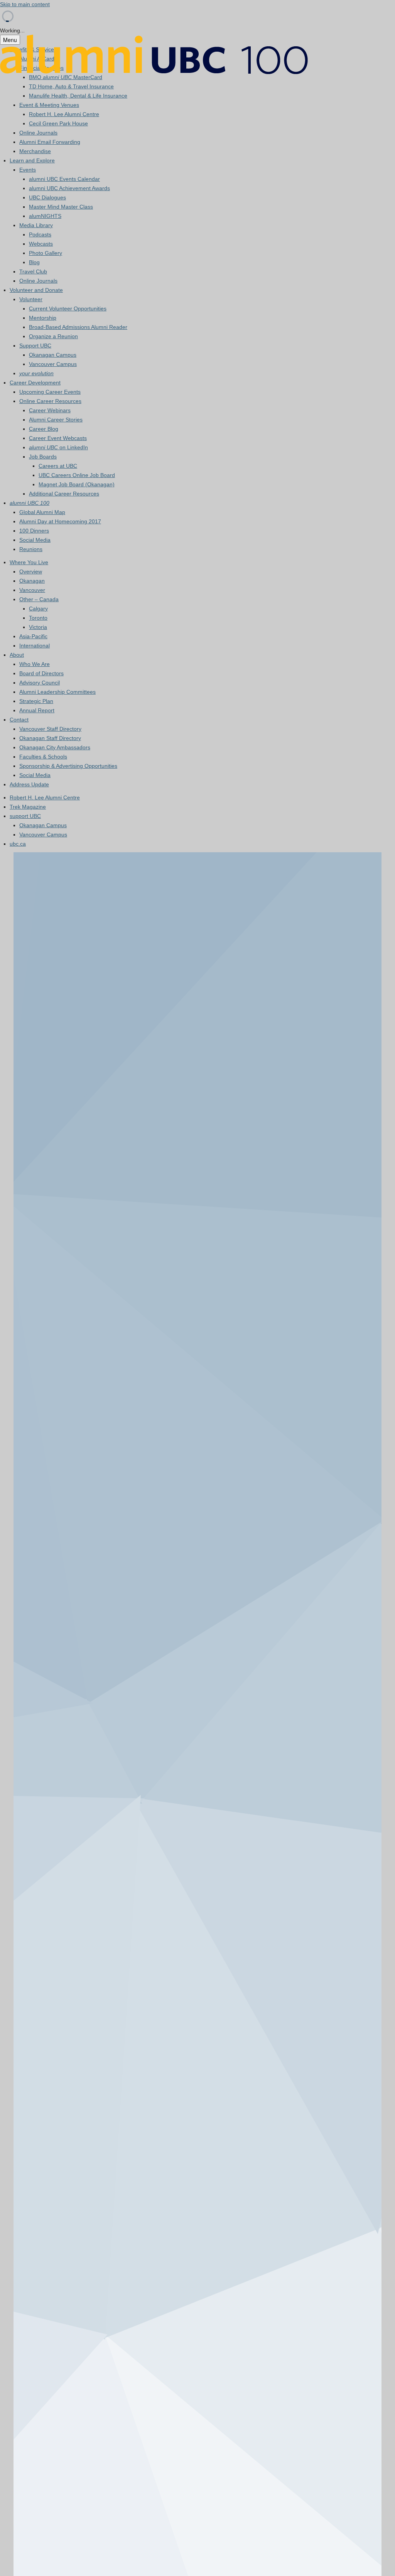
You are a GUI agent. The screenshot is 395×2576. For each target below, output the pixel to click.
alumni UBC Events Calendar (64, 179)
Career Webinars (50, 410)
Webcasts (41, 244)
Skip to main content (25, 4)
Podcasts (40, 234)
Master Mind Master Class (61, 207)
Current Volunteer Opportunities (68, 309)
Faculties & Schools (43, 757)
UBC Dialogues (47, 197)
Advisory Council (40, 683)
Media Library (36, 225)
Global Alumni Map (42, 512)
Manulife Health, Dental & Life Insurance (78, 96)
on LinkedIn (58, 447)
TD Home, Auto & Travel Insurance (71, 86)
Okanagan (32, 581)
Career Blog (44, 429)
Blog (34, 262)
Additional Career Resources (64, 494)
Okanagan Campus (53, 355)
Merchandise (35, 151)
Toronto (38, 618)
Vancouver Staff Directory (50, 729)
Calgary (38, 609)
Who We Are (35, 664)
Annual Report (37, 710)
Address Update (29, 784)
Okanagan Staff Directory (50, 738)
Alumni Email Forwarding (50, 142)
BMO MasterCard (66, 77)
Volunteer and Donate (36, 290)
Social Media (35, 540)
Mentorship (43, 318)
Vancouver (32, 590)
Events (28, 170)
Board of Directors (41, 673)
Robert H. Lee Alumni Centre (64, 114)
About (17, 655)
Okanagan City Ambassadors (55, 747)
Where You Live (29, 562)
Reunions (31, 549)
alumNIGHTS (45, 216)
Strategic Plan (36, 701)
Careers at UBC (58, 466)
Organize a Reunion (53, 336)
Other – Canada (39, 599)
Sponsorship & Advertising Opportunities (68, 766)
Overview (31, 572)
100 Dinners (34, 531)
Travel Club (33, 271)
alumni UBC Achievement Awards (69, 188)
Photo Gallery (46, 253)
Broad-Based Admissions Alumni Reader (78, 327)
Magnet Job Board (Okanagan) (77, 484)
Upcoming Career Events (50, 392)
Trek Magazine (28, 807)
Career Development (35, 383)
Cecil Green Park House (58, 123)
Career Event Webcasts (58, 438)
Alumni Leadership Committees (57, 692)
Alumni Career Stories (56, 420)
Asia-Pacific (33, 636)
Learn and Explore (32, 160)
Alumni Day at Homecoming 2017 (60, 521)
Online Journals (38, 133)
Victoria (38, 627)
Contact (19, 720)
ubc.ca (18, 844)
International (35, 646)
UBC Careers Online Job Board (77, 475)
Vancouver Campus (53, 364)
